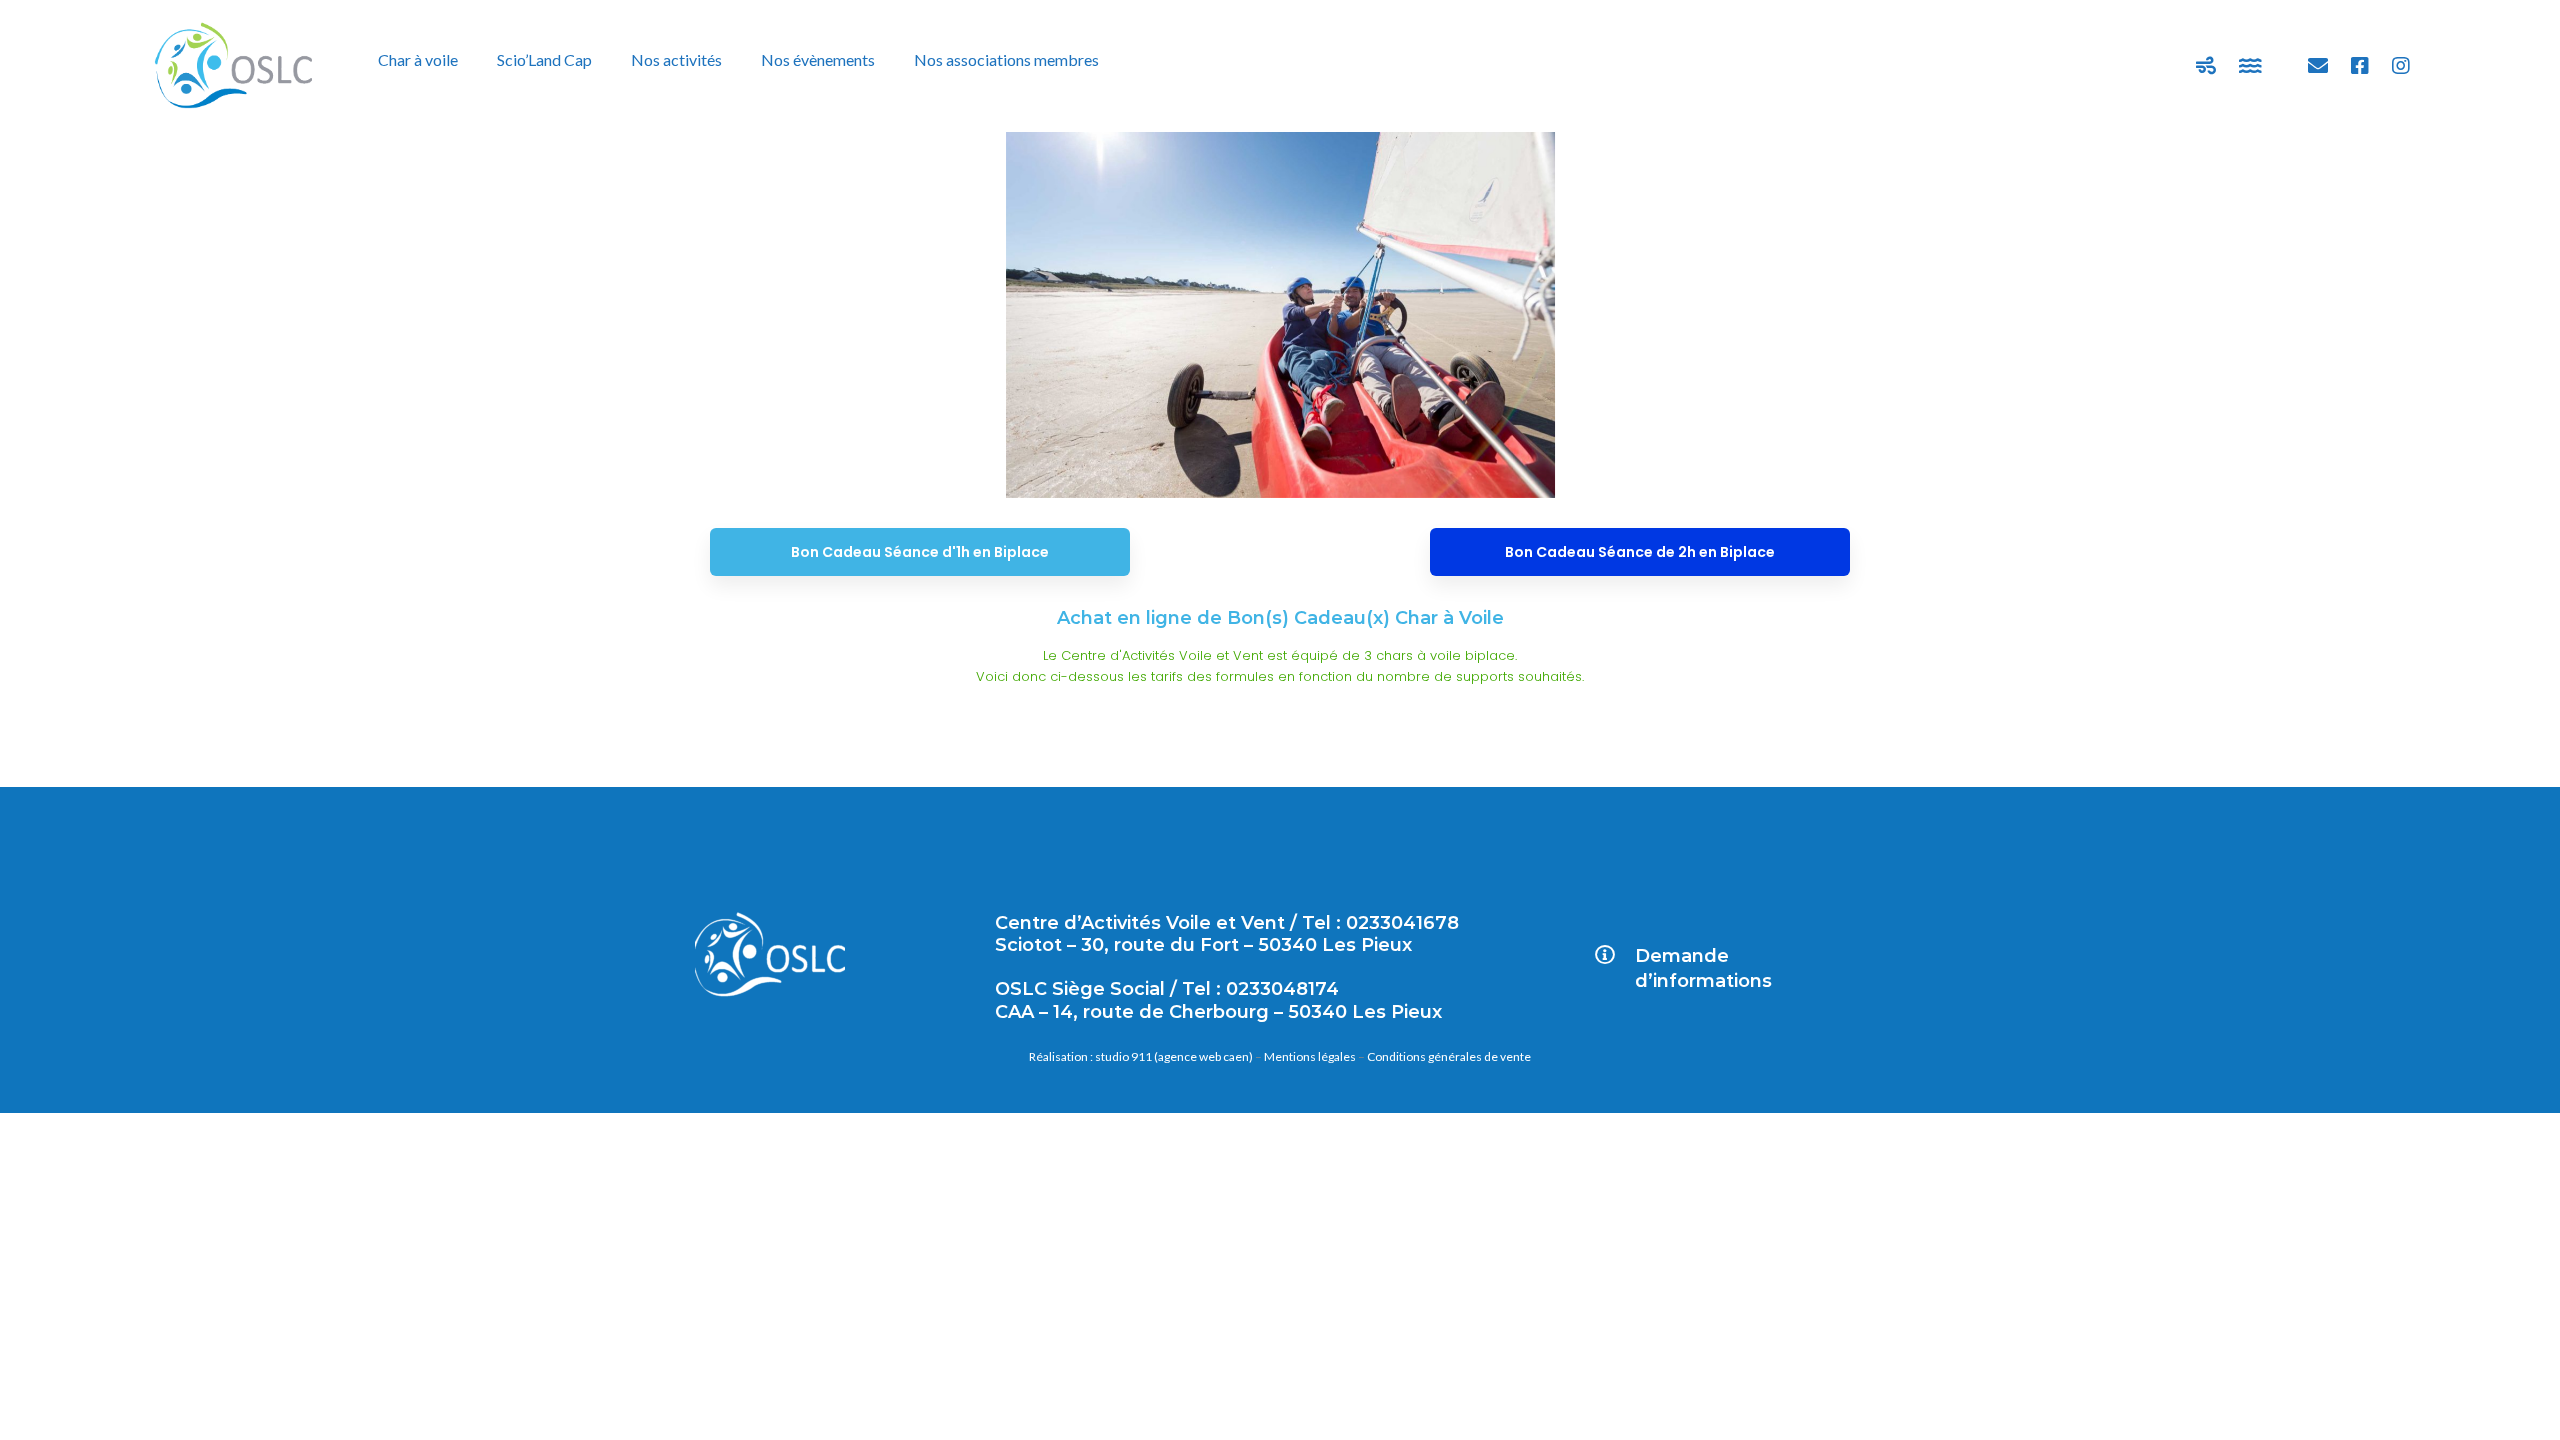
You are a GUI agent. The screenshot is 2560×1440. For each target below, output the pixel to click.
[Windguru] (2206, 66)
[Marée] (2250, 66)
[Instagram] (2401, 66)
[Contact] (2318, 66)
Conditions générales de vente (1449, 1056)
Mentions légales (1310, 1056)
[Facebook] (2360, 66)
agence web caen (1203, 1056)
